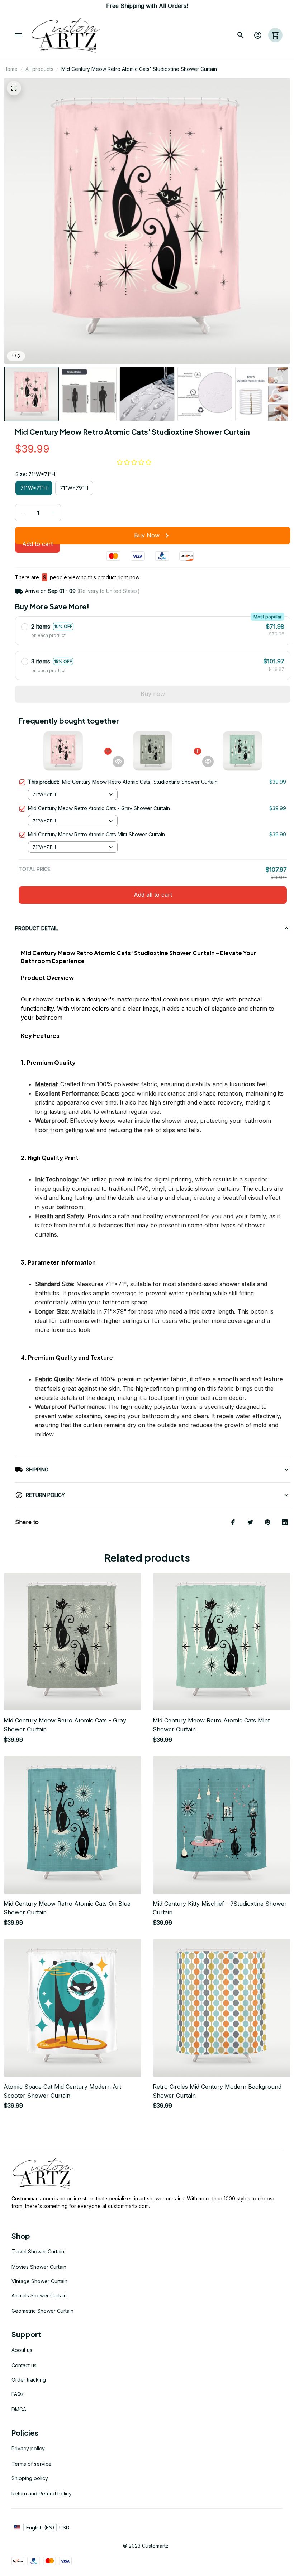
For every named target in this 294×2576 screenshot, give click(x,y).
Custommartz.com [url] (32, 2198)
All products (39, 69)
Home (11, 69)
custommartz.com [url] (128, 2206)
